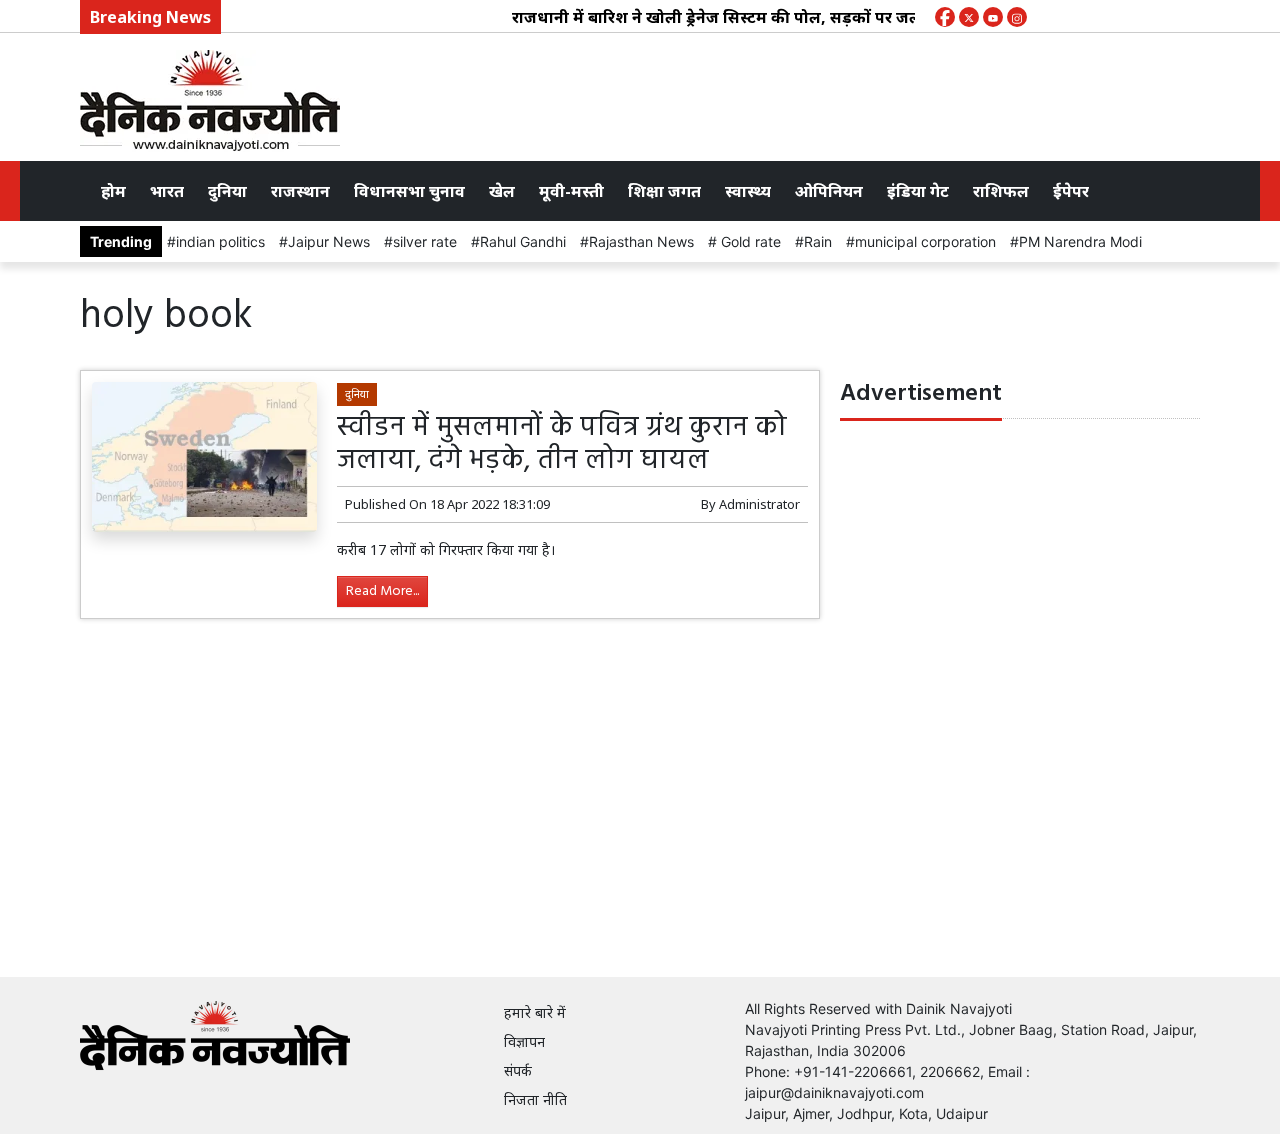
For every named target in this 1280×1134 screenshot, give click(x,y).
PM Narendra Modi (1080, 241)
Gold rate (749, 241)
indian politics (220, 241)
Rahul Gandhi (523, 241)
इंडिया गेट (918, 191)
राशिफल (1001, 191)
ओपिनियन (829, 191)
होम (113, 191)
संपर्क (518, 1070)
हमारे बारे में (535, 1012)
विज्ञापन (524, 1041)
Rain (818, 241)
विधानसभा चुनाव (409, 191)
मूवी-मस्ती (571, 191)
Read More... (382, 591)
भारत (167, 191)
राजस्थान (300, 191)
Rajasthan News (641, 241)
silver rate (425, 241)
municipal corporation (925, 241)
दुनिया (227, 191)
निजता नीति (535, 1099)
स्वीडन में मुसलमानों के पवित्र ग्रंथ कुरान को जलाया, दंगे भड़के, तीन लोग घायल (562, 444)
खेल (502, 191)
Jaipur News (329, 241)
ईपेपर (1071, 191)
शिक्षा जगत (664, 191)
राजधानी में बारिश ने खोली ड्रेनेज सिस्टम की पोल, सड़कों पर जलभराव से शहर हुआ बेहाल (779, 17)
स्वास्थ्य (748, 191)
